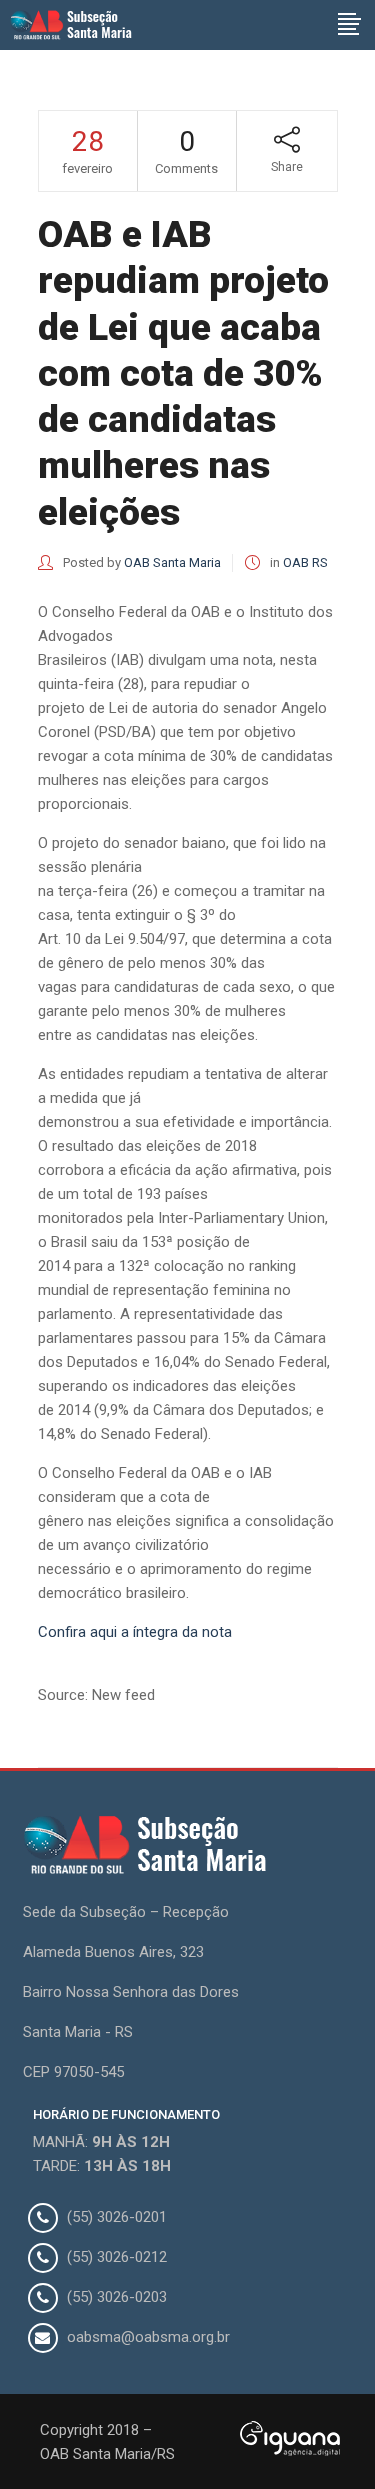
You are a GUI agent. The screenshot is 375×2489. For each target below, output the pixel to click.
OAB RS (305, 562)
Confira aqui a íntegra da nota (135, 1632)
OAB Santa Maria (172, 562)
